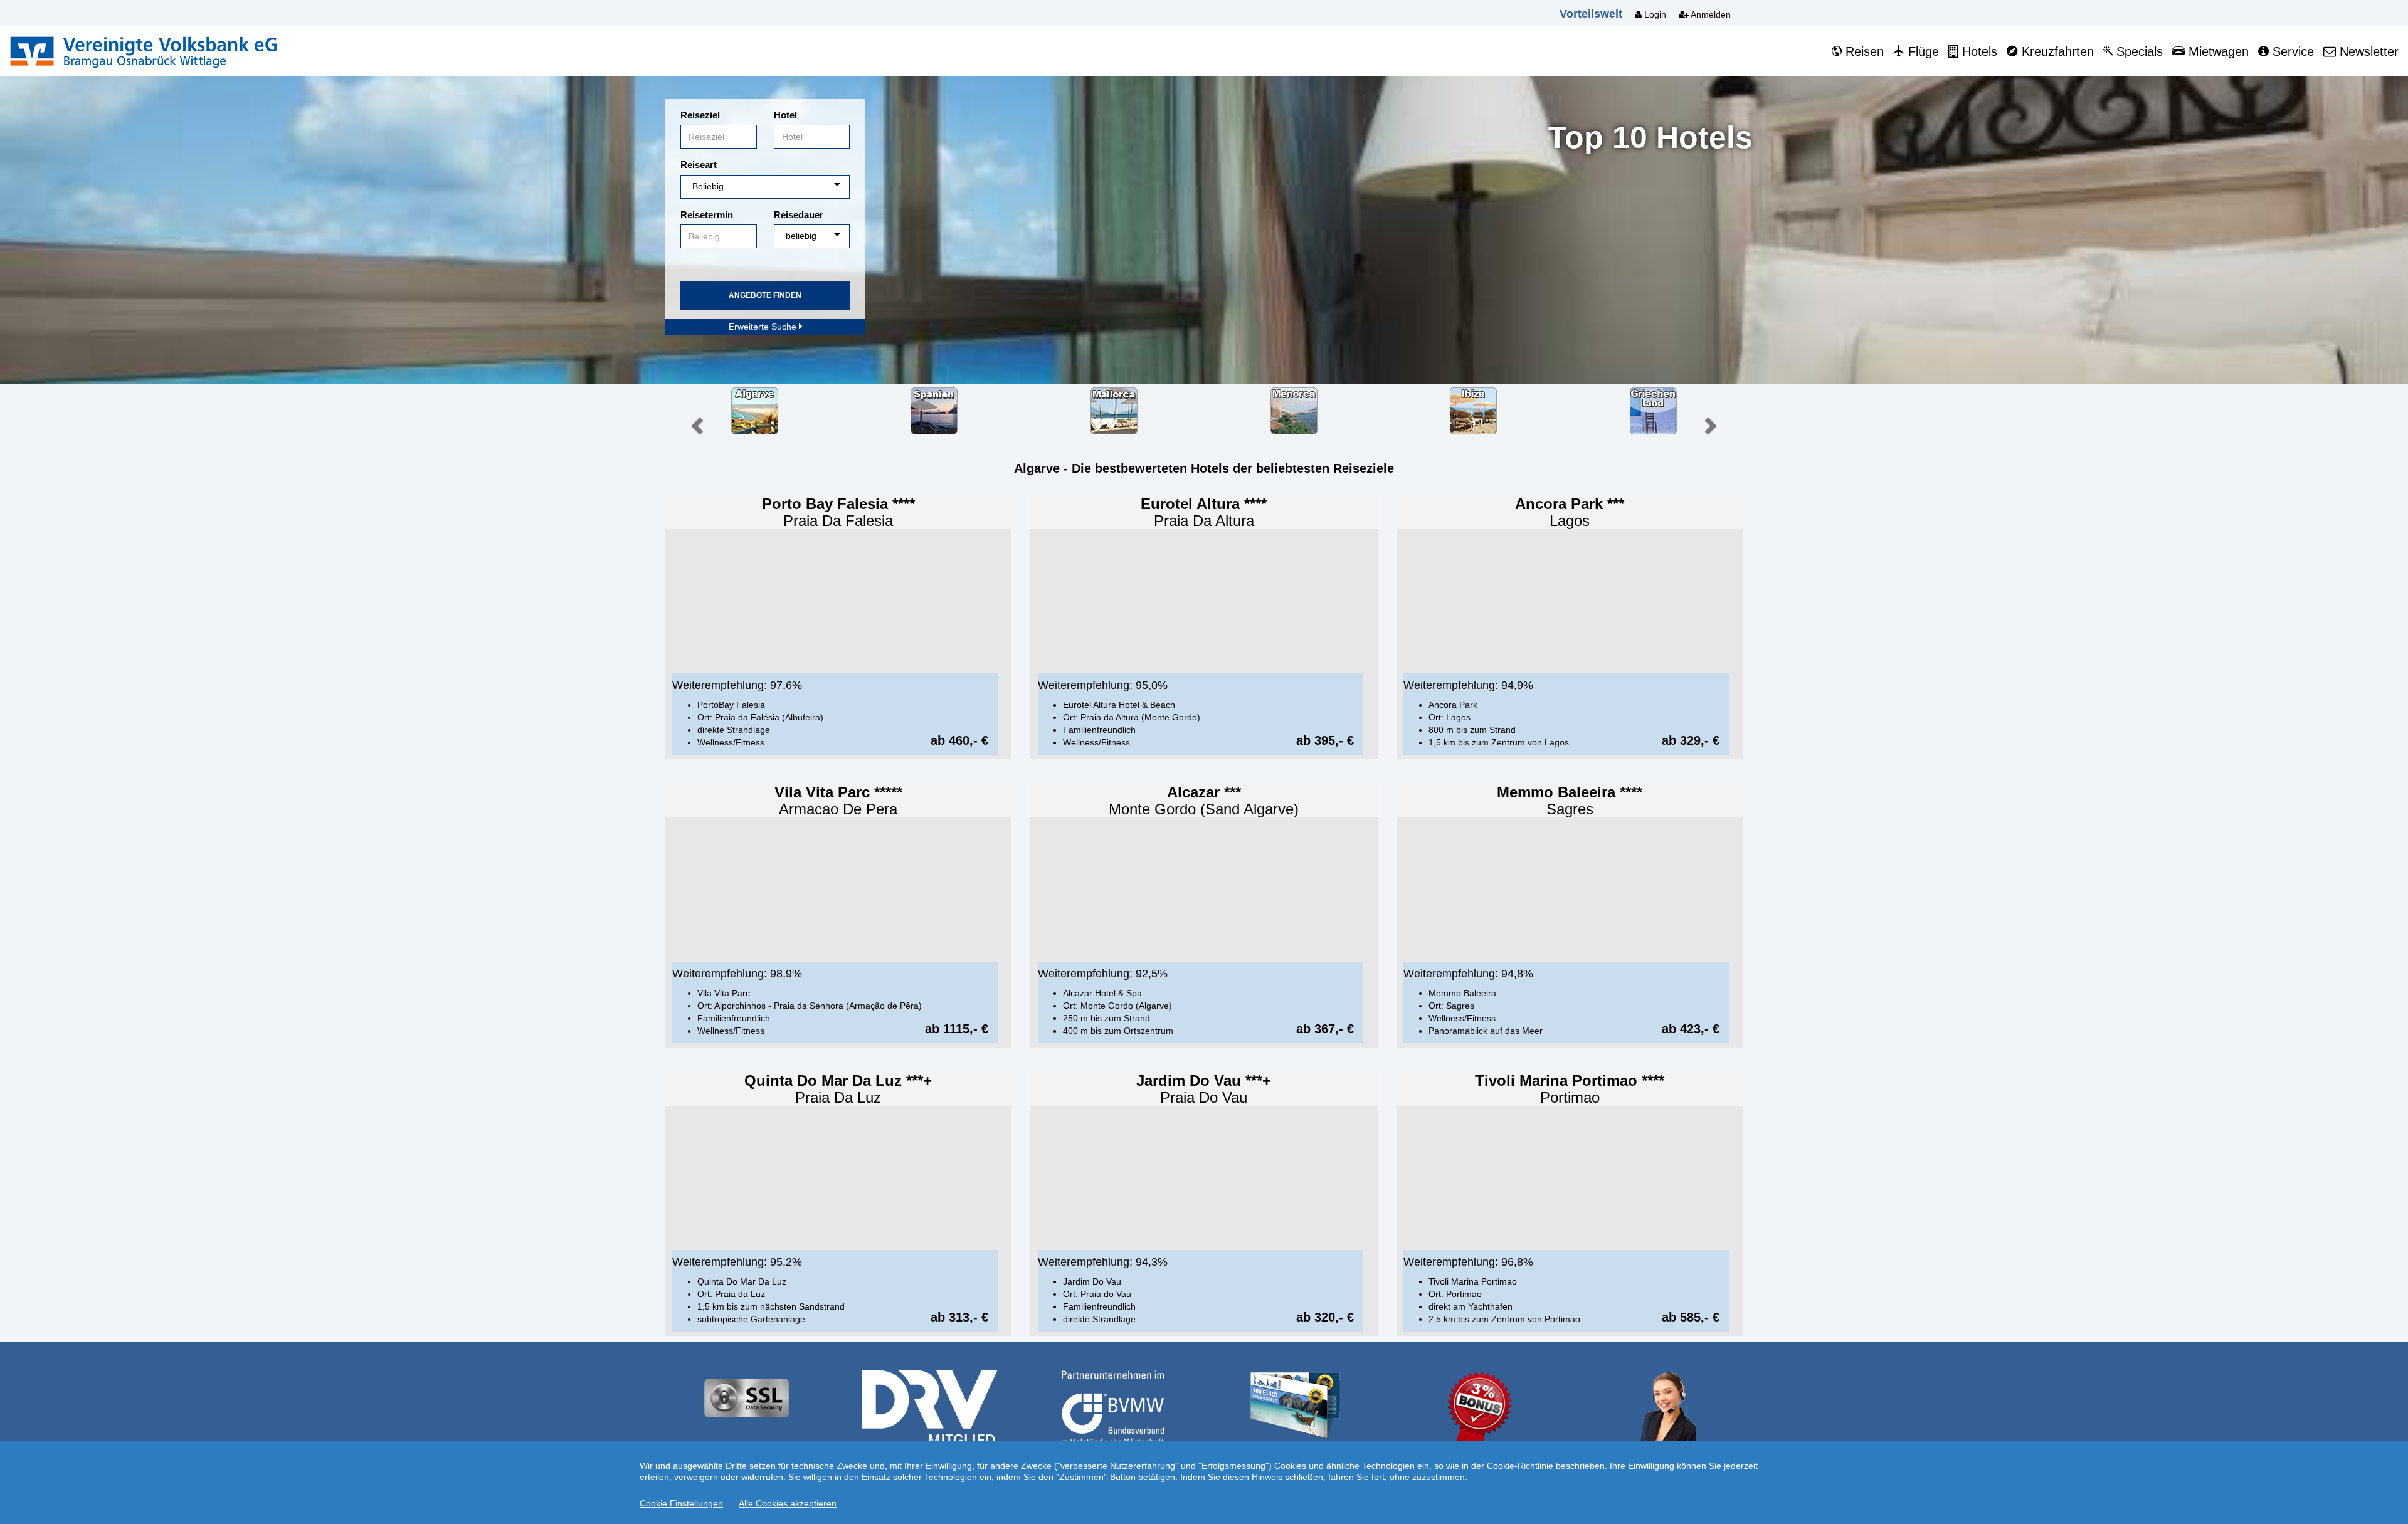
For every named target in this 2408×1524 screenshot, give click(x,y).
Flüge (1922, 51)
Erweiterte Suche (764, 327)
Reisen (1863, 51)
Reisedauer (799, 215)
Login (1654, 14)
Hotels (1978, 51)
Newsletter (2367, 51)
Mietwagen (2217, 51)
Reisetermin (707, 215)
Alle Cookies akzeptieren (788, 1503)
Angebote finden (765, 295)
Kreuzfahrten (2056, 51)
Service (2291, 51)
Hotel (785, 115)
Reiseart (699, 165)
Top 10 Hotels (1650, 137)
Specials (2138, 51)
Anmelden (1710, 14)
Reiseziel (700, 115)
